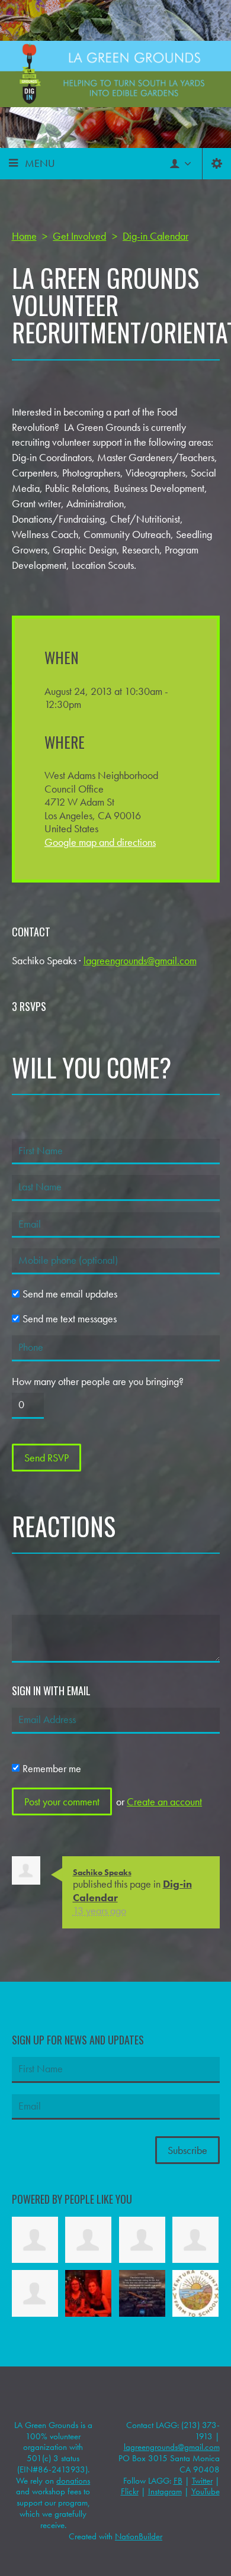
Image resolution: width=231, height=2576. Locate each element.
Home (24, 236)
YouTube (206, 2491)
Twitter (202, 2481)
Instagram (165, 2491)
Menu (40, 163)
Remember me (52, 1768)
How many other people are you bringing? (98, 1382)
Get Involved (79, 236)
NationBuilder (139, 2536)
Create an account (164, 1801)
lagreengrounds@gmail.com (140, 960)
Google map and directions (100, 842)
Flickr (130, 2491)
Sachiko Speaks (102, 1872)
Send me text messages (70, 1319)
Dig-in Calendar (155, 236)
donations (73, 2481)
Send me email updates (70, 1294)
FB (178, 2481)
